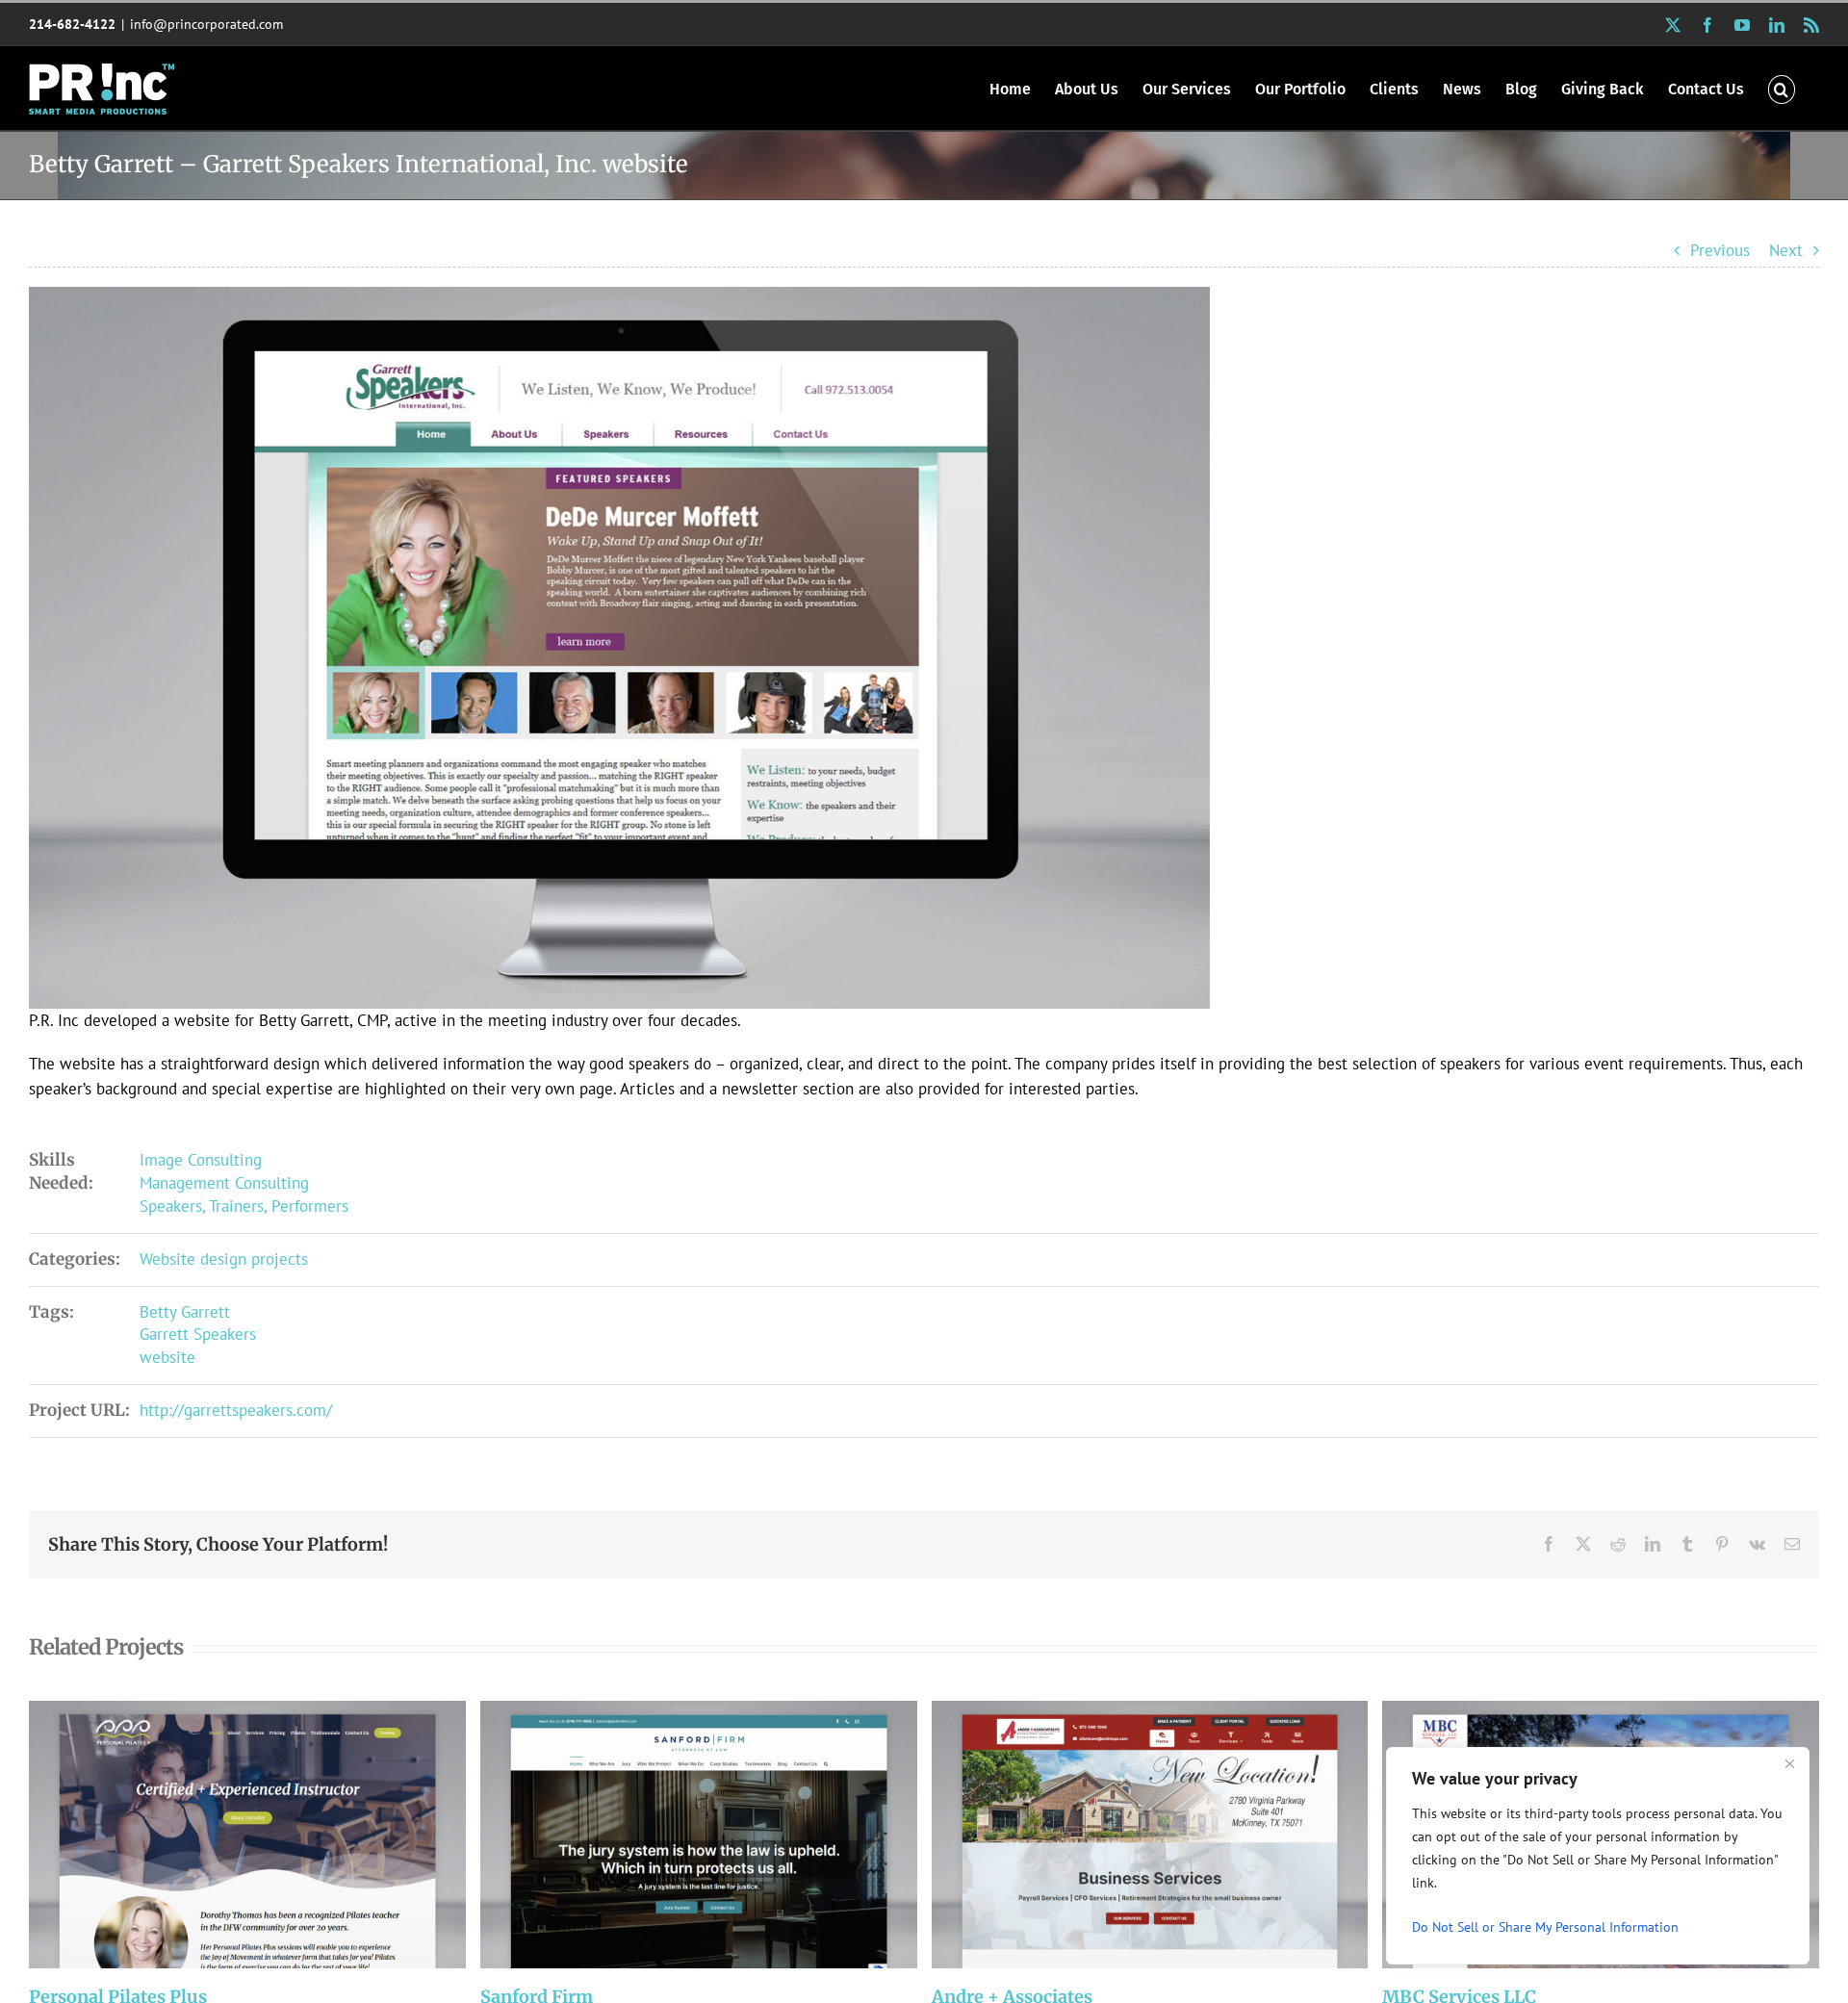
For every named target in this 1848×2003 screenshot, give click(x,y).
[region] (1598, 1856)
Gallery (273, 1835)
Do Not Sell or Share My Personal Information (1545, 1927)
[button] (1782, 88)
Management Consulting (224, 1183)
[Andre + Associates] (1150, 1835)
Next (1786, 250)
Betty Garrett (185, 1312)
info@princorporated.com (206, 24)
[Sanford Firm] (699, 1835)
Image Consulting (201, 1160)
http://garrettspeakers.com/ (236, 1410)
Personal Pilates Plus (222, 1835)
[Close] (1789, 1763)
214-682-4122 (72, 24)
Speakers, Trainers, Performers (244, 1206)
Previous (1720, 250)
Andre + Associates (1124, 1835)
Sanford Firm (673, 1835)
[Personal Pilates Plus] (247, 1835)
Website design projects (224, 1259)
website (167, 1357)
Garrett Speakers (198, 1334)
